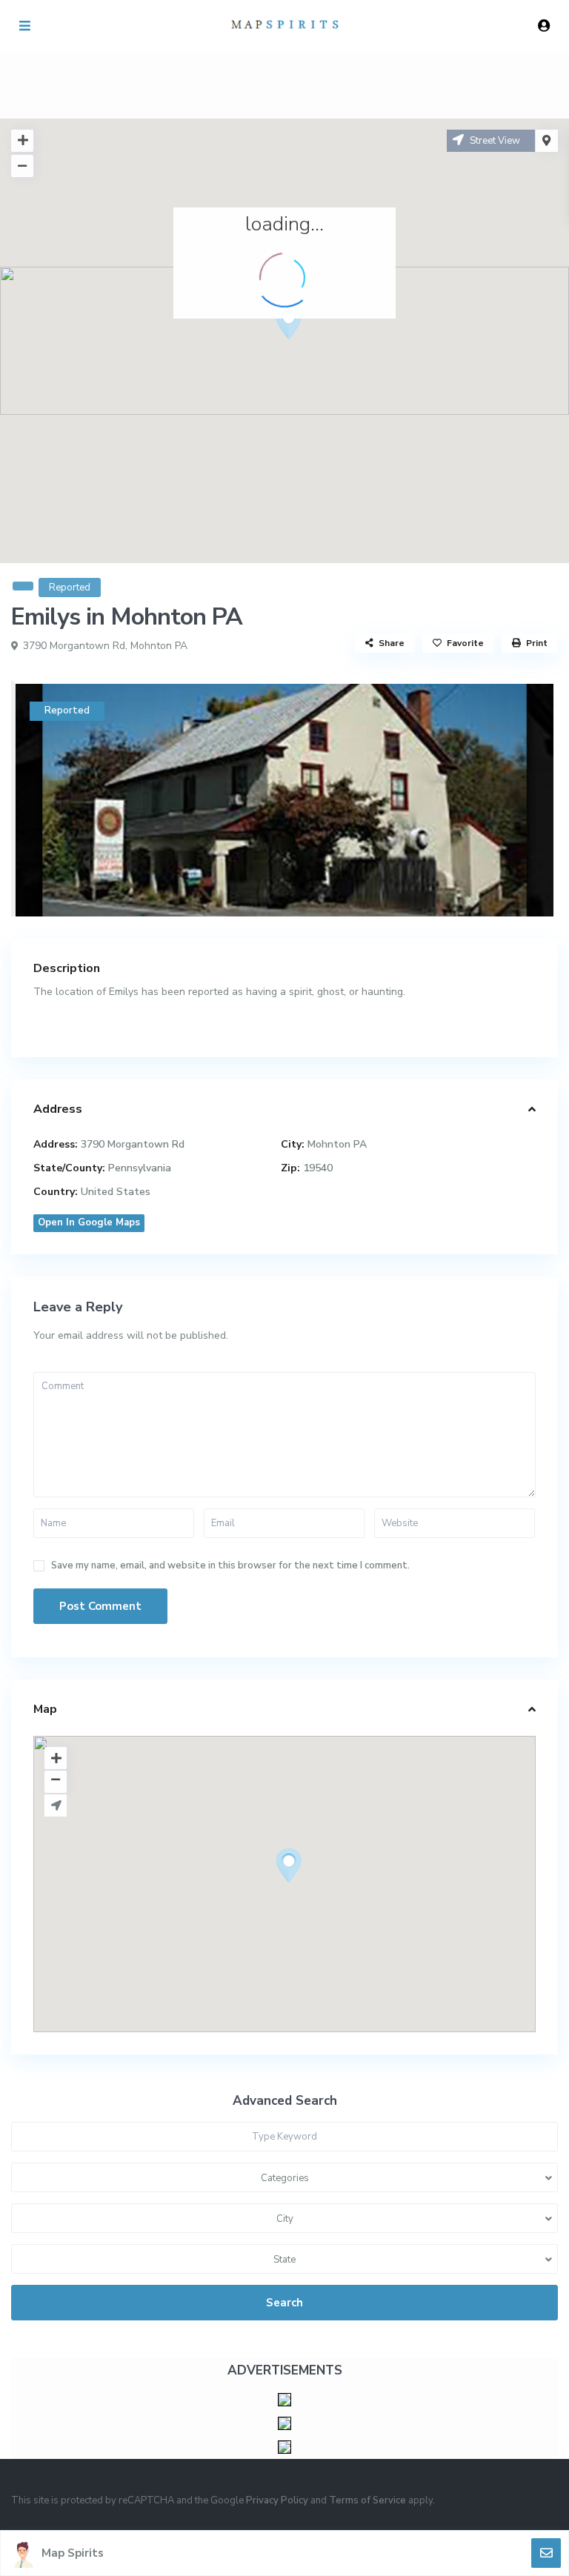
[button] (316, 348)
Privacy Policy (277, 2500)
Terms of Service (367, 2500)
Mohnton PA (159, 646)
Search (284, 2303)
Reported (70, 588)
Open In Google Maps (89, 1222)
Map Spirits (73, 2553)
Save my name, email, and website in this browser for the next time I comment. (230, 1566)
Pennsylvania (140, 1168)
